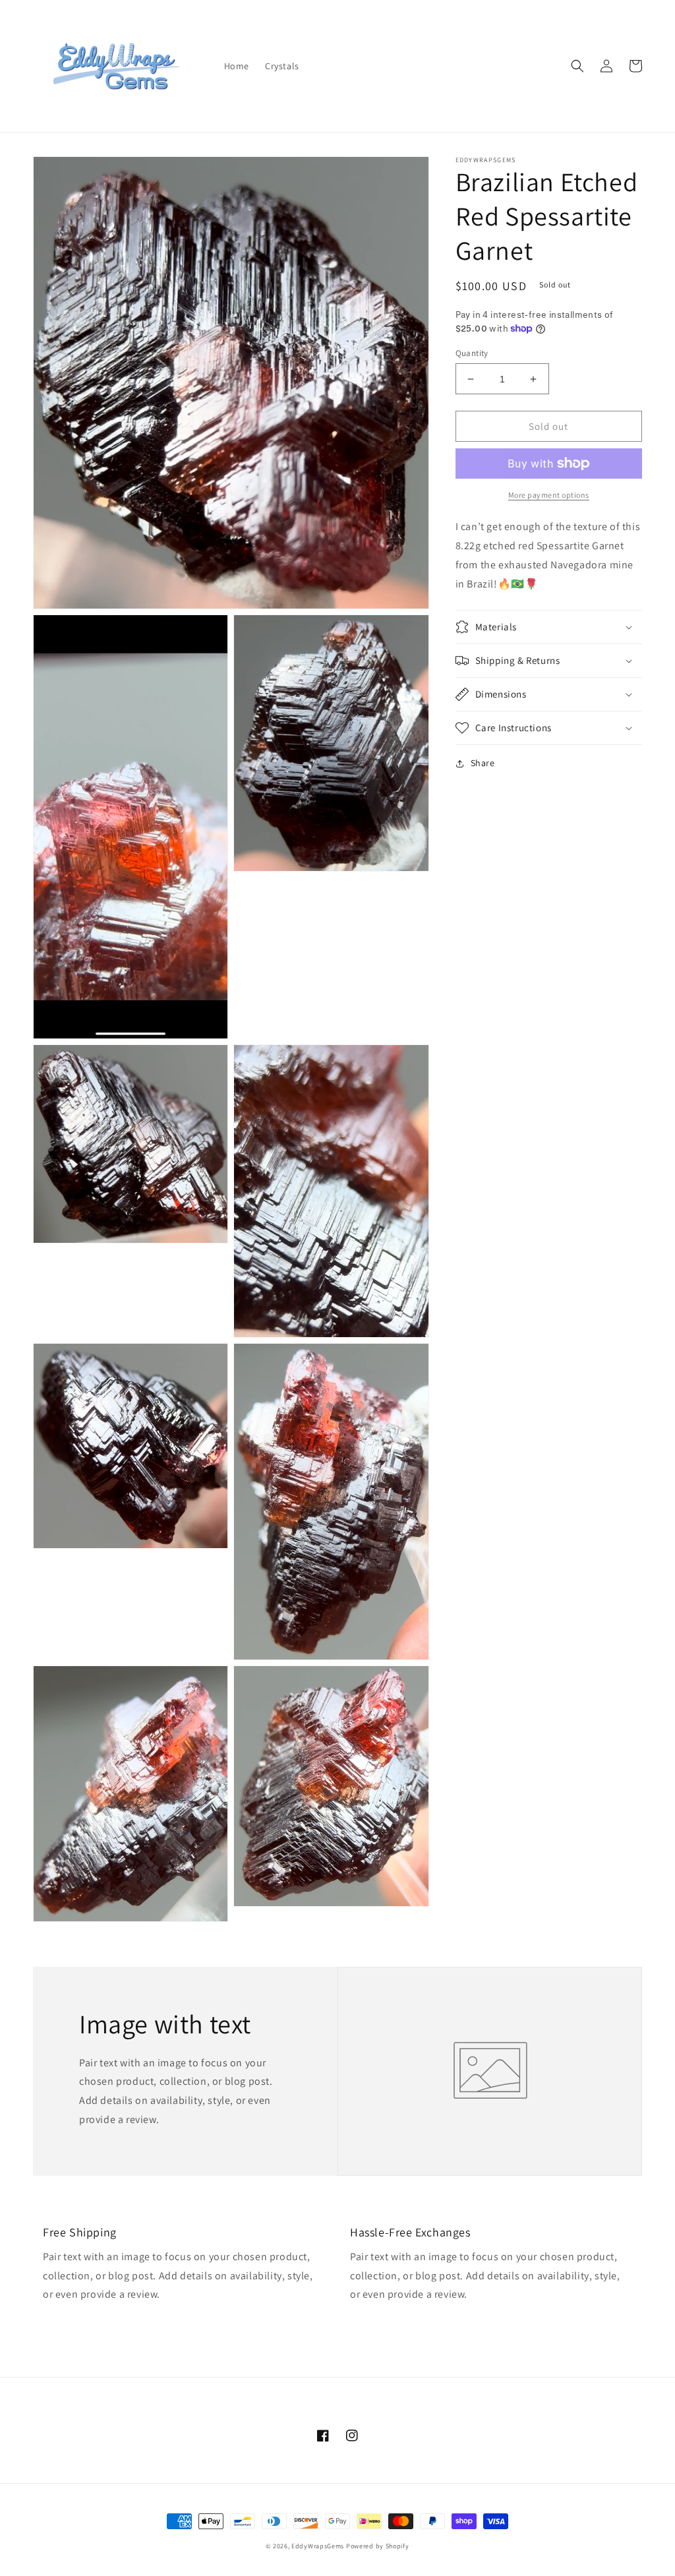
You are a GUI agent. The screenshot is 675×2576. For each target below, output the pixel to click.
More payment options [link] (549, 495)
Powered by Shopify (378, 2546)
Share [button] (483, 763)
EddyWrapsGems (318, 2546)
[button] (577, 66)
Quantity (472, 353)
